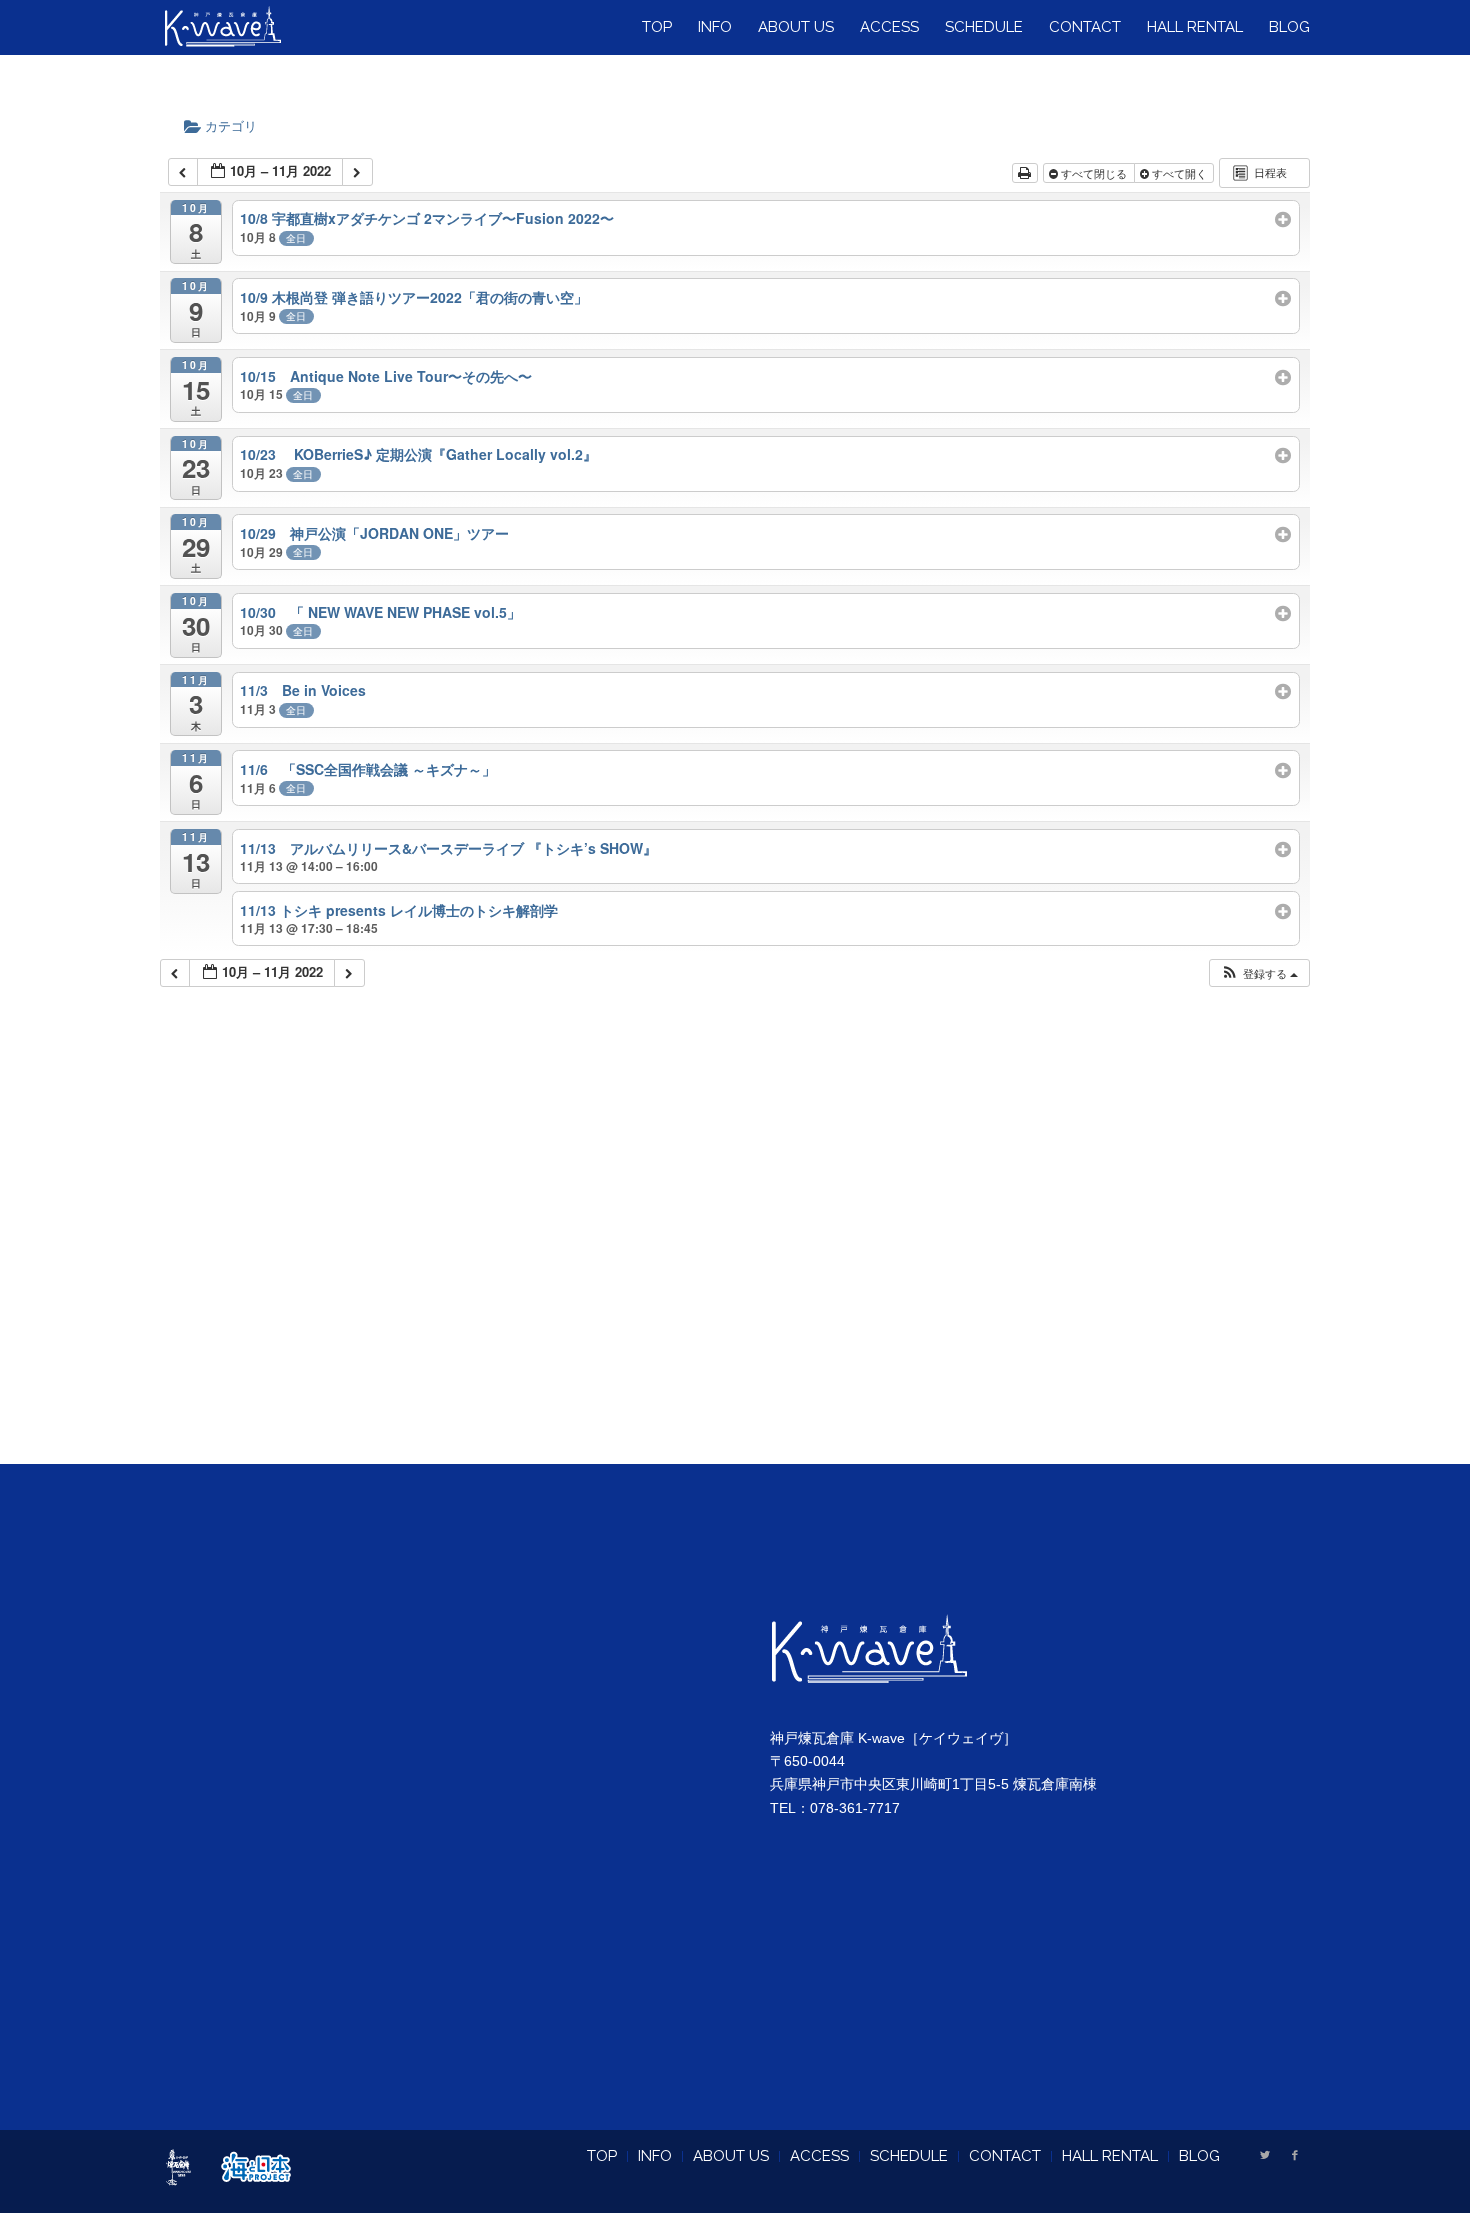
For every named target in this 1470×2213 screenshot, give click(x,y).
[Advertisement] (735, 1251)
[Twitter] (1265, 2155)
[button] (1259, 973)
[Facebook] (1295, 2155)
